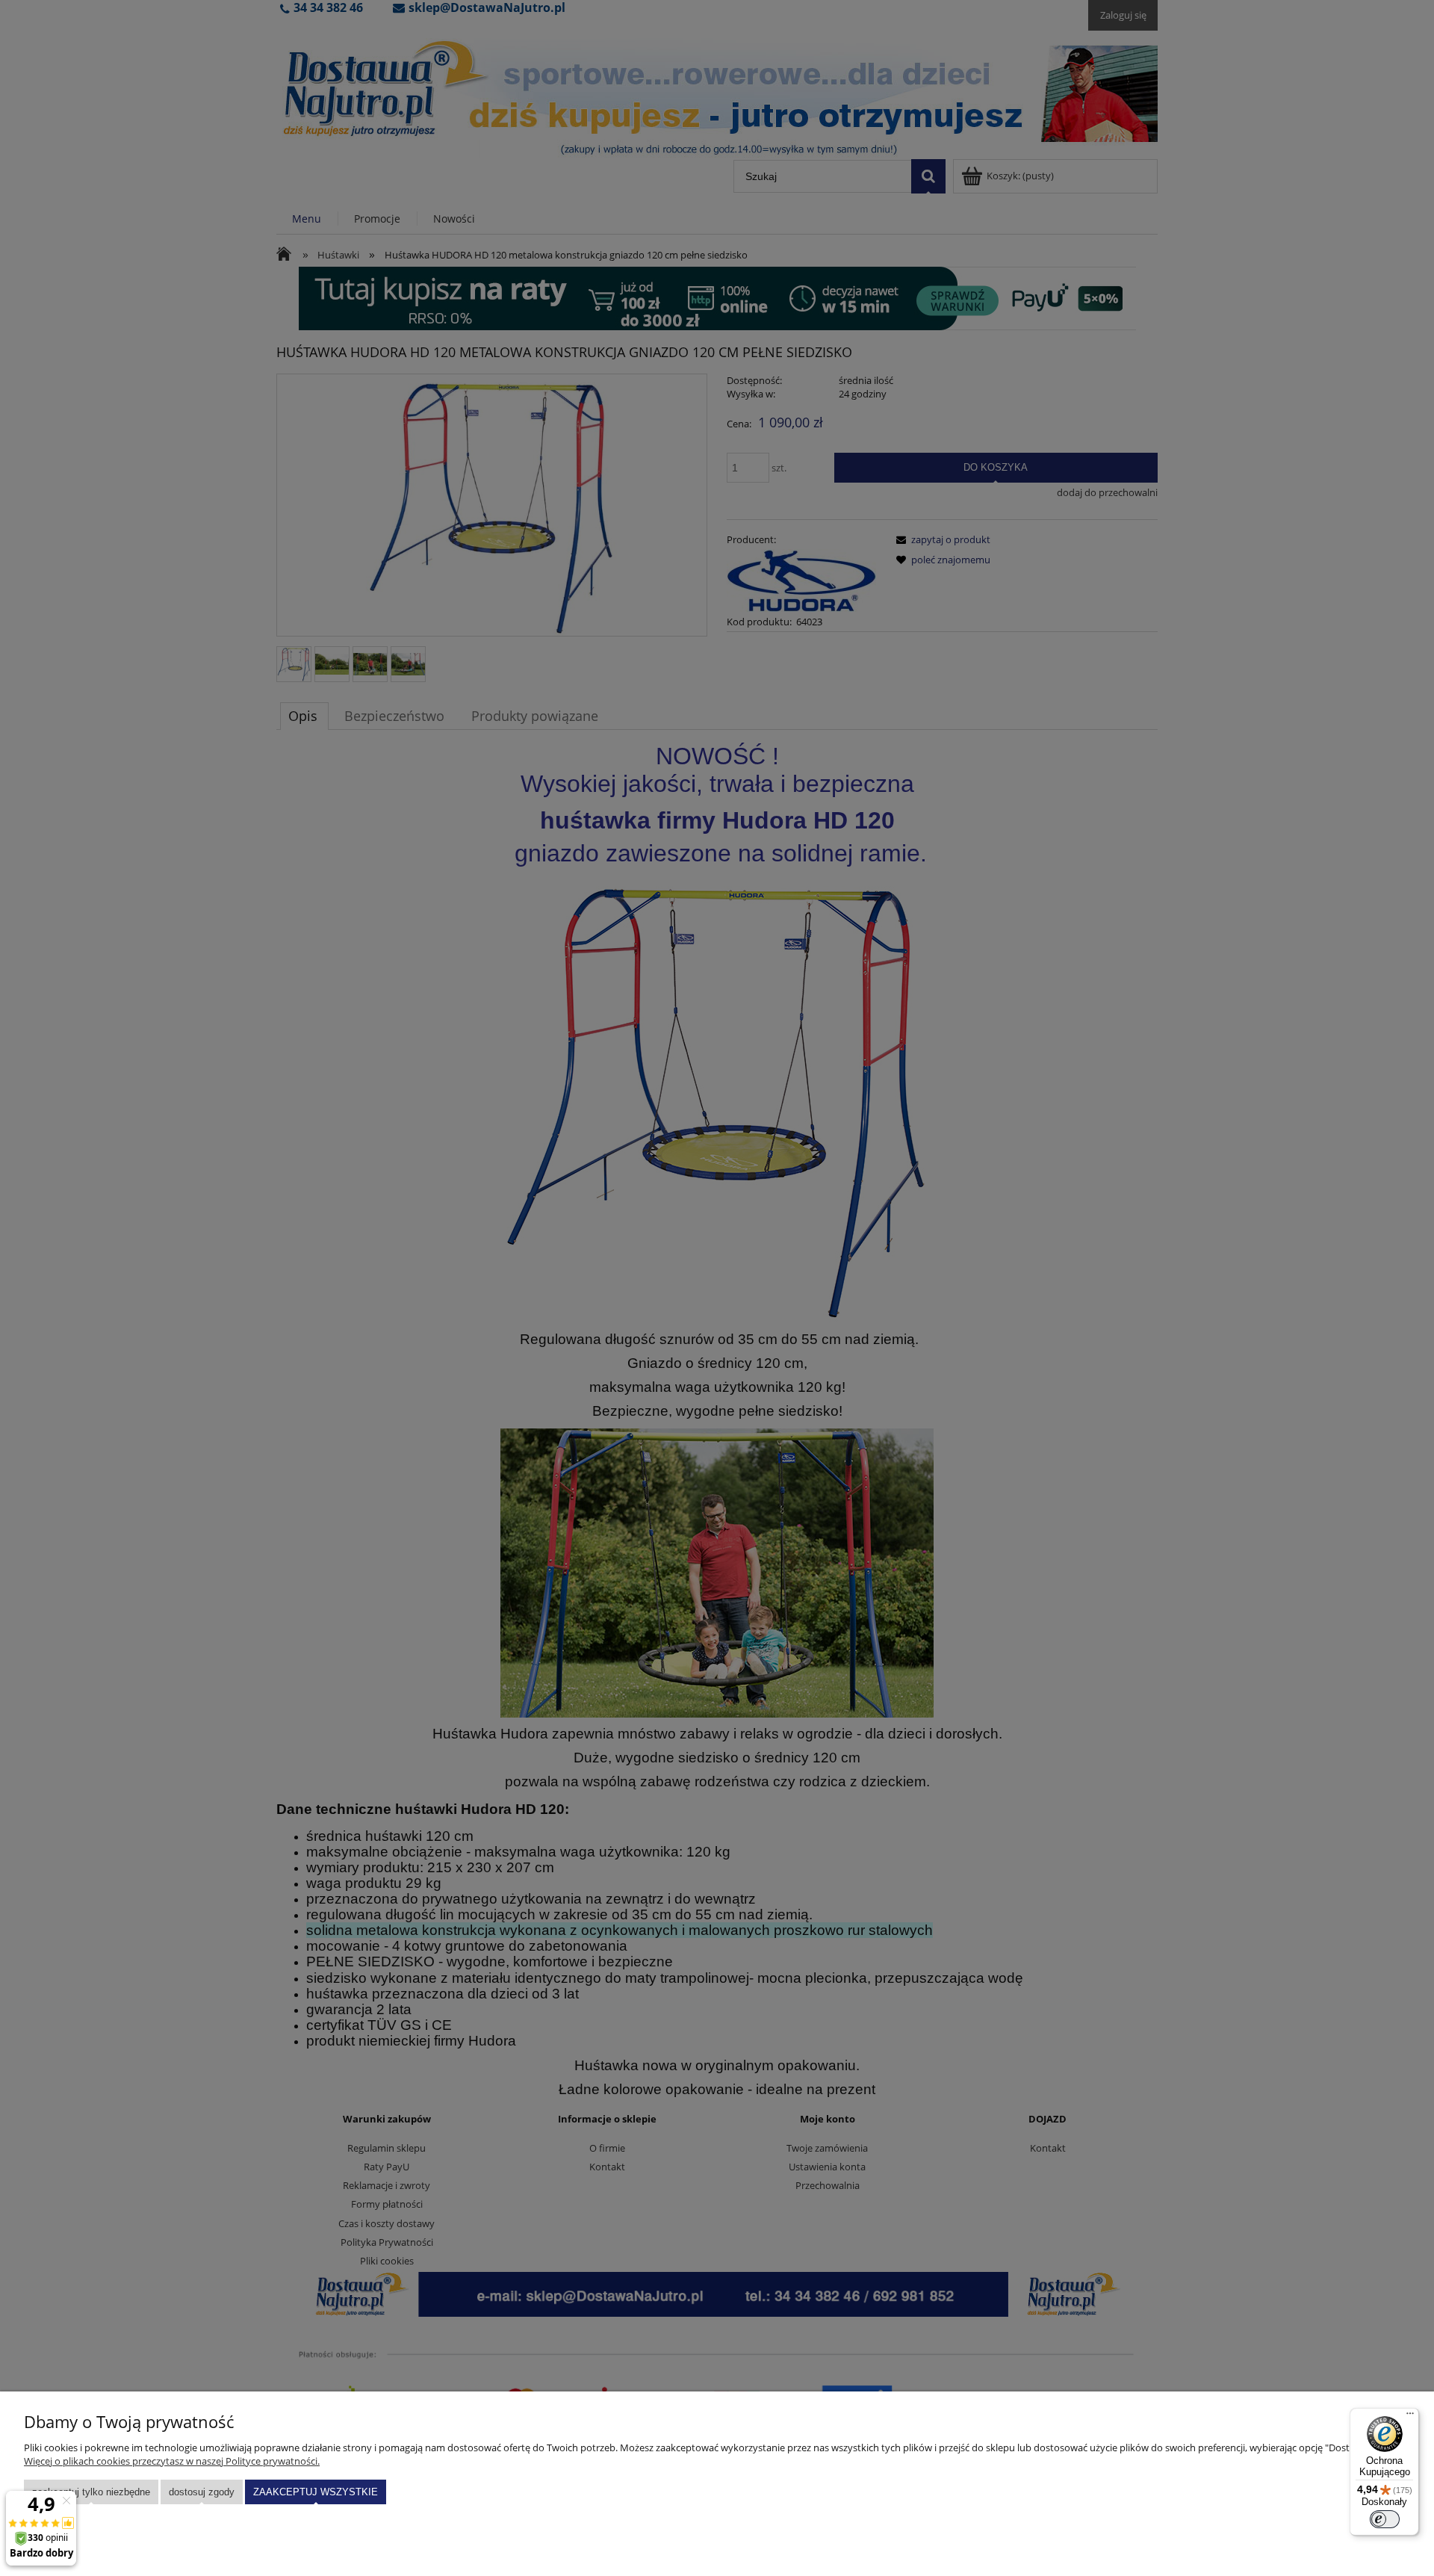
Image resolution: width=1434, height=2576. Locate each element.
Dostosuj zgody (202, 2492)
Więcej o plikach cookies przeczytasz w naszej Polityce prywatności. (172, 2461)
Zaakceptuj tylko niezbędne (91, 2492)
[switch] (1385, 2519)
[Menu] (1410, 2417)
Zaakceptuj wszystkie (316, 2492)
